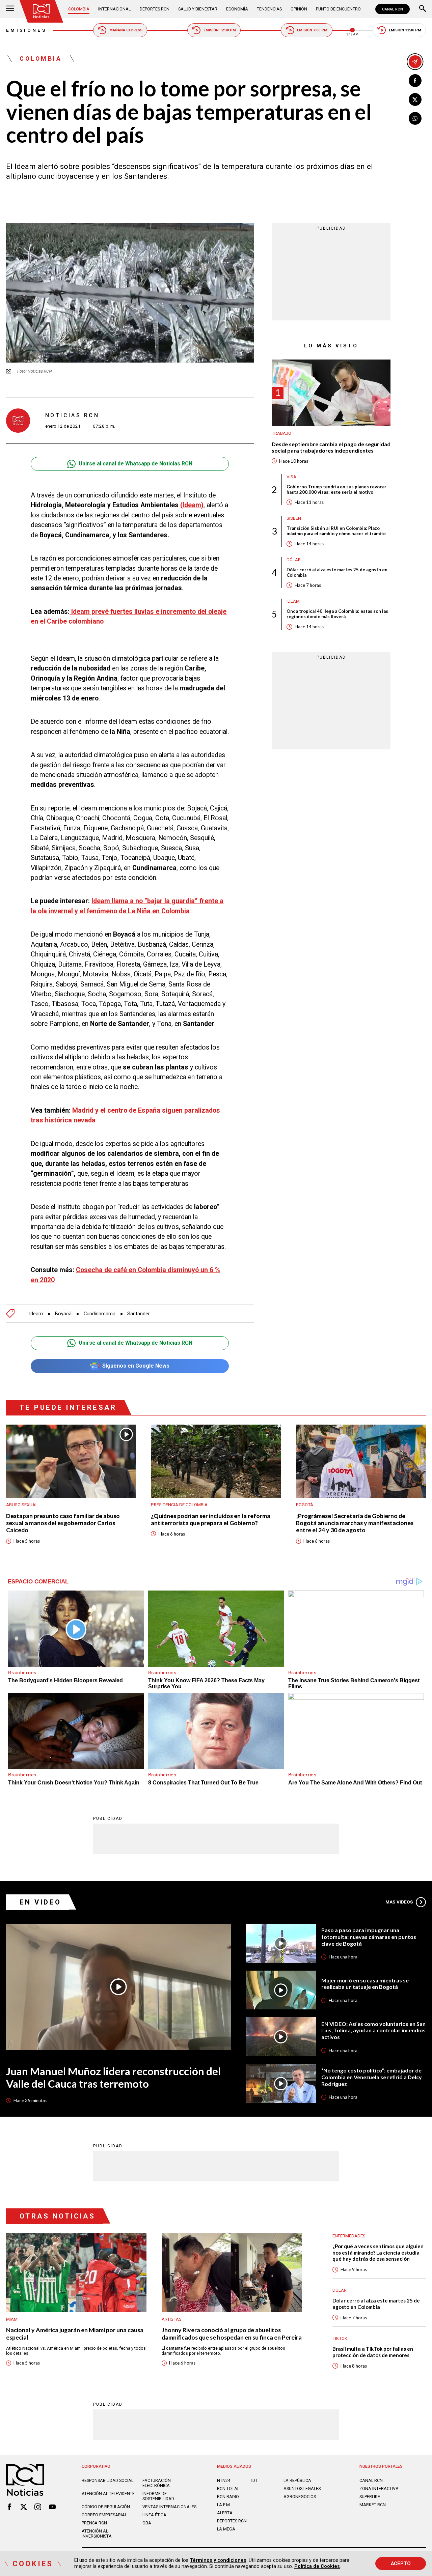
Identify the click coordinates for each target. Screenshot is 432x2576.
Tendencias (269, 9)
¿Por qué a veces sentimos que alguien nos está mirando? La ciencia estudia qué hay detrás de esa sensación (378, 2252)
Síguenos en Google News (136, 1366)
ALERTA (225, 2513)
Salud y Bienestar (198, 9)
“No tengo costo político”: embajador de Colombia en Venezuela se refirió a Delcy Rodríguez (372, 2077)
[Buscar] (423, 9)
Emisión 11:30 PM (405, 30)
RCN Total (228, 2488)
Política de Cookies (317, 2566)
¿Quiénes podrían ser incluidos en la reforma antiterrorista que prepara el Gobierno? (211, 1519)
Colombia (79, 9)
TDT (254, 2480)
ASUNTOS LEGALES (302, 2488)
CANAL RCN (393, 9)
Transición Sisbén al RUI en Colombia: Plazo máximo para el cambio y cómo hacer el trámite (336, 531)
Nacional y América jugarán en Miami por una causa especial (75, 2334)
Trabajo (281, 434)
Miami (12, 2319)
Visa (291, 477)
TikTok (340, 2338)
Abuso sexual (22, 1505)
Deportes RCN (155, 9)
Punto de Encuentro (338, 9)
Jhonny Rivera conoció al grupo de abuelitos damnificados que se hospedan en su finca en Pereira (232, 2334)
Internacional (114, 9)
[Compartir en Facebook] (415, 81)
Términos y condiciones (218, 2560)
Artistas (172, 2319)
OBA (147, 2523)
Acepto (401, 2564)
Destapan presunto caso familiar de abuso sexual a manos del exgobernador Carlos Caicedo (63, 1523)
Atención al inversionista (97, 2534)
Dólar (294, 560)
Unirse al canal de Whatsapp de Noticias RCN (136, 464)
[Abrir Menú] (10, 9)
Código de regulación (106, 2507)
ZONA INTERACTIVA (379, 2488)
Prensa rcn (94, 2523)
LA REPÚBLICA (297, 2480)
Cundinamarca (100, 1314)
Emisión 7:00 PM (312, 30)
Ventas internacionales (169, 2507)
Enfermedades (349, 2236)
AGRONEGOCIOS (300, 2497)
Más (399, 1902)
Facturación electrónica (157, 2483)
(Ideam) (192, 505)
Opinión (299, 9)
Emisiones (26, 30)
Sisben (294, 518)
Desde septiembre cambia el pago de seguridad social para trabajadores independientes (331, 447)
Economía (237, 9)
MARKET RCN (373, 2505)
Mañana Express (126, 30)
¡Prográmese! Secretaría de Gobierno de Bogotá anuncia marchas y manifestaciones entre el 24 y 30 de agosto (355, 1523)
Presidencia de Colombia (179, 1505)
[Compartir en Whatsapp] (415, 118)
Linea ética (154, 2515)
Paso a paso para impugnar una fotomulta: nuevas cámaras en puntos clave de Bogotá (369, 1937)
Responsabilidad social (107, 2480)
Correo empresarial (104, 2515)
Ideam (36, 1314)
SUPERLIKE (370, 2497)
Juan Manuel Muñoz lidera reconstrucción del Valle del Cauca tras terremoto (113, 2078)
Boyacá (63, 1314)
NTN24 (224, 2480)
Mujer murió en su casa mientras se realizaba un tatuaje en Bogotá (365, 1984)
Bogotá (305, 1505)
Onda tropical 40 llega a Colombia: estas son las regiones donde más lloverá (337, 614)
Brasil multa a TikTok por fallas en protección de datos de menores (373, 2352)
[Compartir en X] (415, 99)
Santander (139, 1314)
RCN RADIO (228, 2497)
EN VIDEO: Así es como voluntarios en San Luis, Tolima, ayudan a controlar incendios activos (373, 2030)
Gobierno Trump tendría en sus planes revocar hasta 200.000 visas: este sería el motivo (336, 489)
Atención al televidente (108, 2494)
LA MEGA (226, 2529)
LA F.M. (224, 2505)
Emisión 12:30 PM (220, 30)
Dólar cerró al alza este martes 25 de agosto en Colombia (337, 573)
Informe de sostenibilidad (158, 2496)
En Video (40, 1902)
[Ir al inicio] (41, 11)
